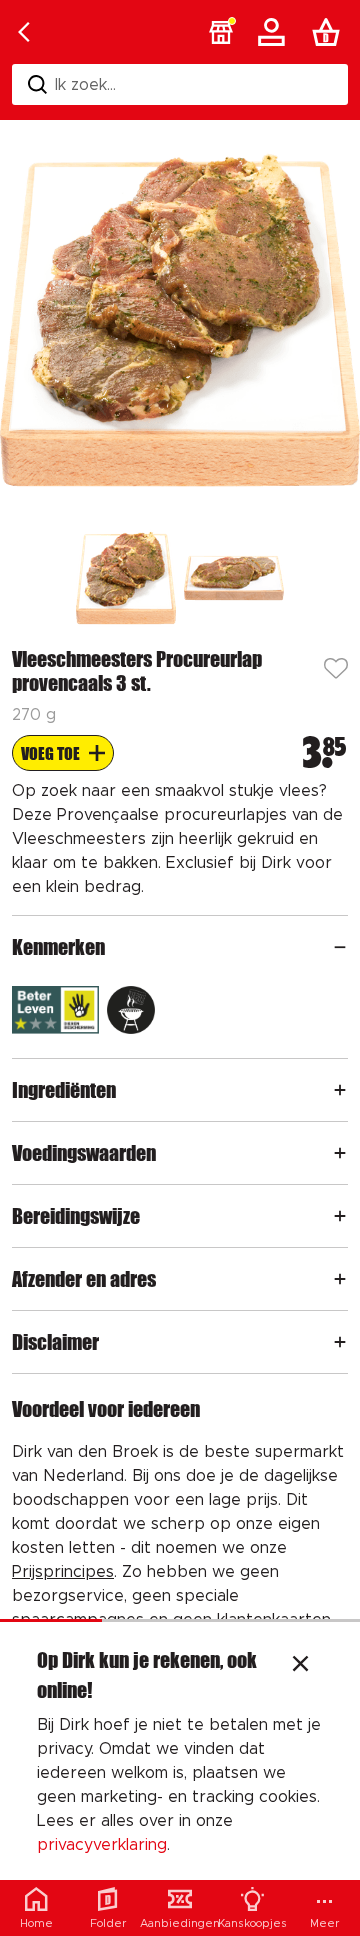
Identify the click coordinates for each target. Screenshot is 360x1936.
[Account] (275, 32)
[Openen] (340, 947)
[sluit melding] (300, 1666)
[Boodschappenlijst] (330, 32)
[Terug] (24, 32)
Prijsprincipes (63, 1572)
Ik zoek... (85, 85)
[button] (221, 32)
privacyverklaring (102, 1845)
